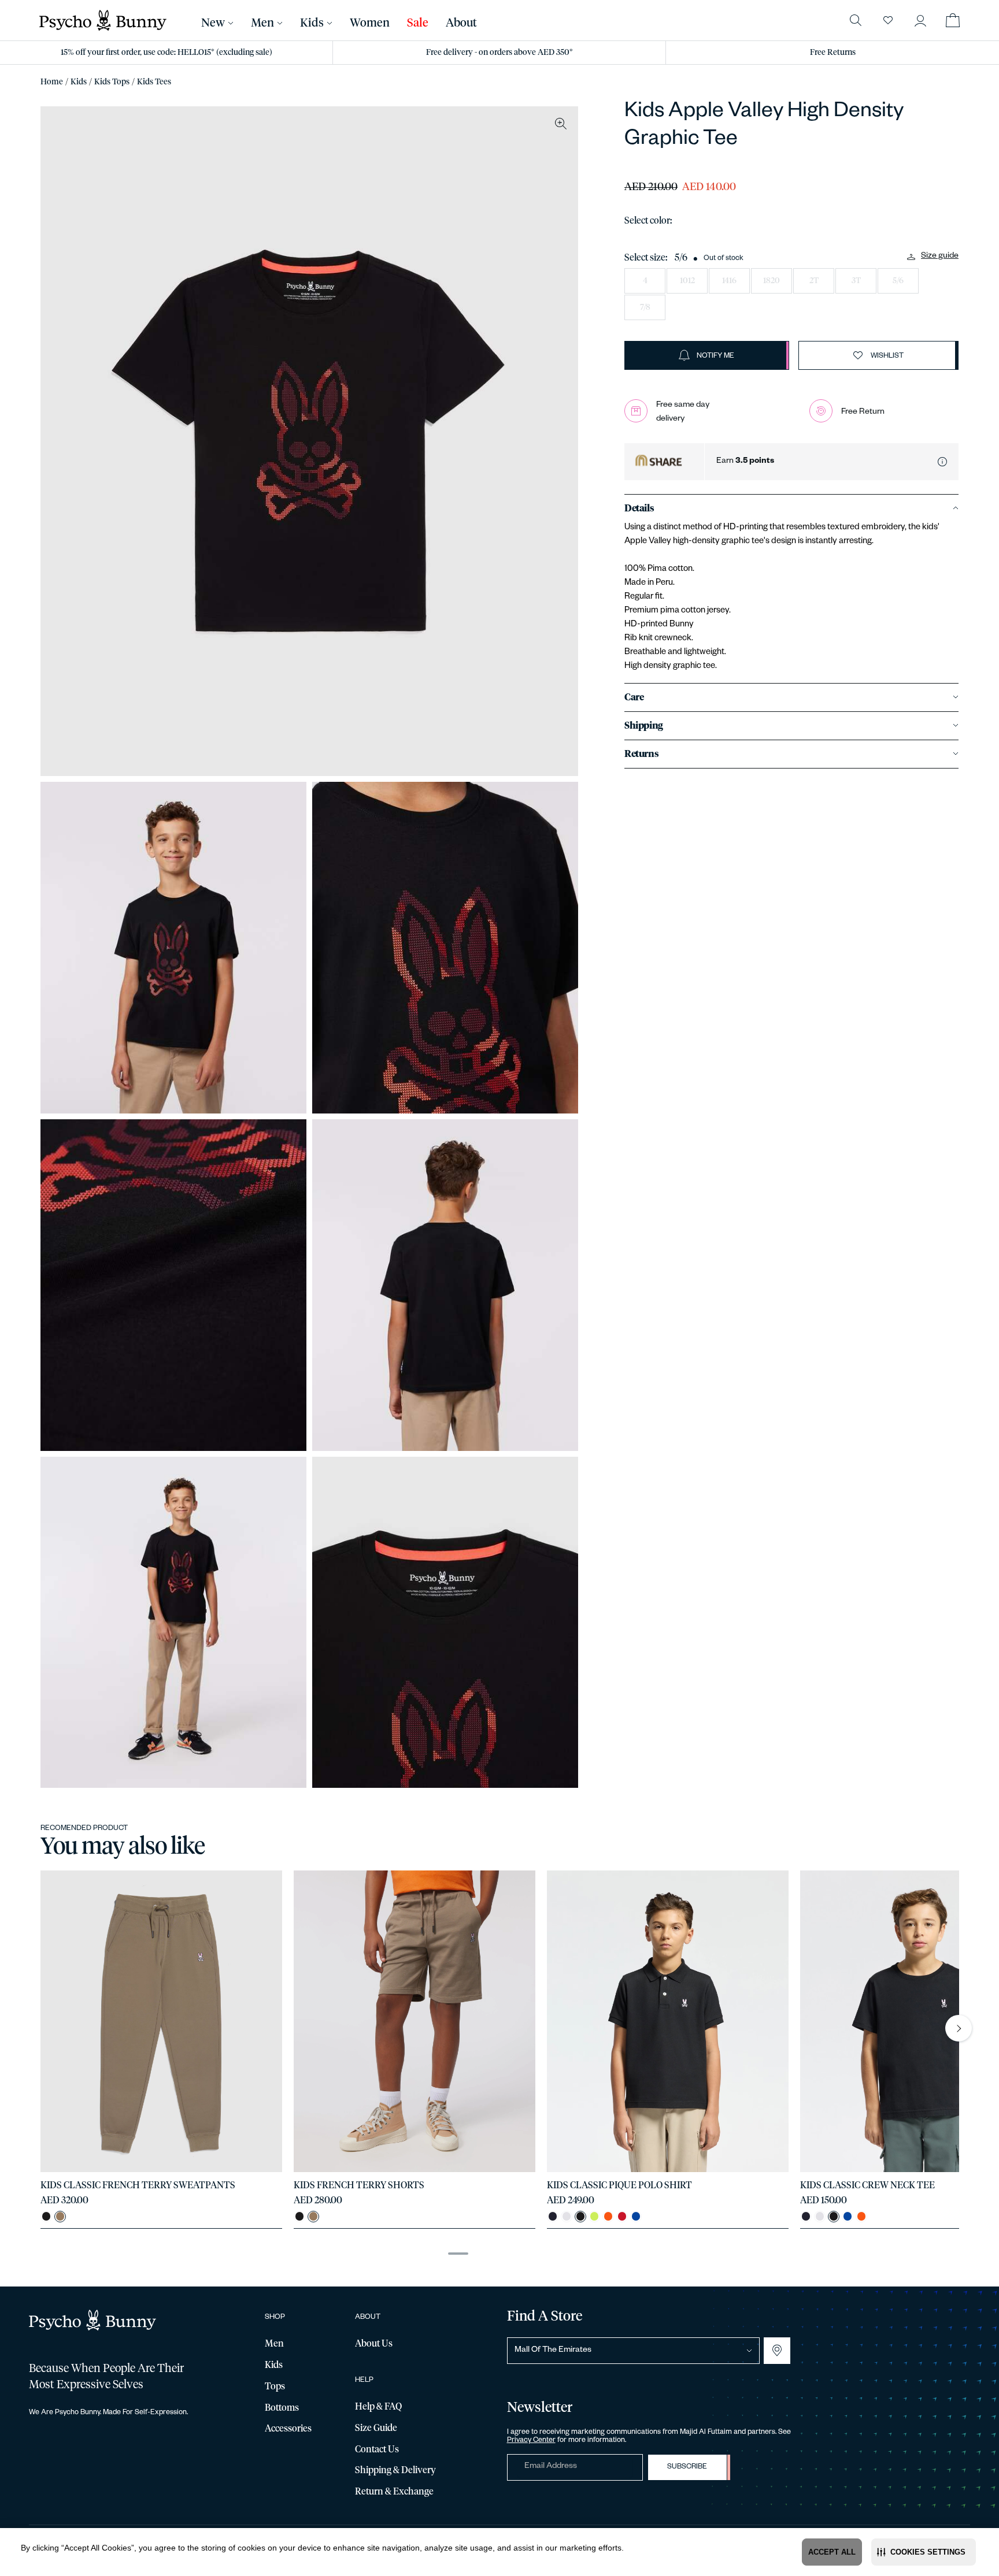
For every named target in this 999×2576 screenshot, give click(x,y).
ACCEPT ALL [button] (832, 2552)
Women (370, 23)
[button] (924, 2552)
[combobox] (634, 2351)
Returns (641, 754)
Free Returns (833, 53)
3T (856, 281)
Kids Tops (112, 82)
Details (639, 508)
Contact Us (377, 2449)
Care (634, 697)
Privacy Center (531, 2441)
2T (814, 281)
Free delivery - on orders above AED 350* (499, 53)
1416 (729, 281)
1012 (687, 281)
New (213, 23)
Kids (79, 82)
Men (262, 23)
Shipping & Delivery (395, 2470)
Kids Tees (154, 82)
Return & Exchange (394, 2492)
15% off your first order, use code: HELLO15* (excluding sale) (166, 53)
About (461, 23)
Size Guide (376, 2428)
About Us (374, 2344)
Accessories (288, 2429)
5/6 (898, 281)
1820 (772, 281)
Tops (275, 2386)
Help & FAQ (378, 2407)
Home (52, 82)
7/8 (645, 307)
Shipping (644, 726)
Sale (418, 23)
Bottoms (282, 2408)
